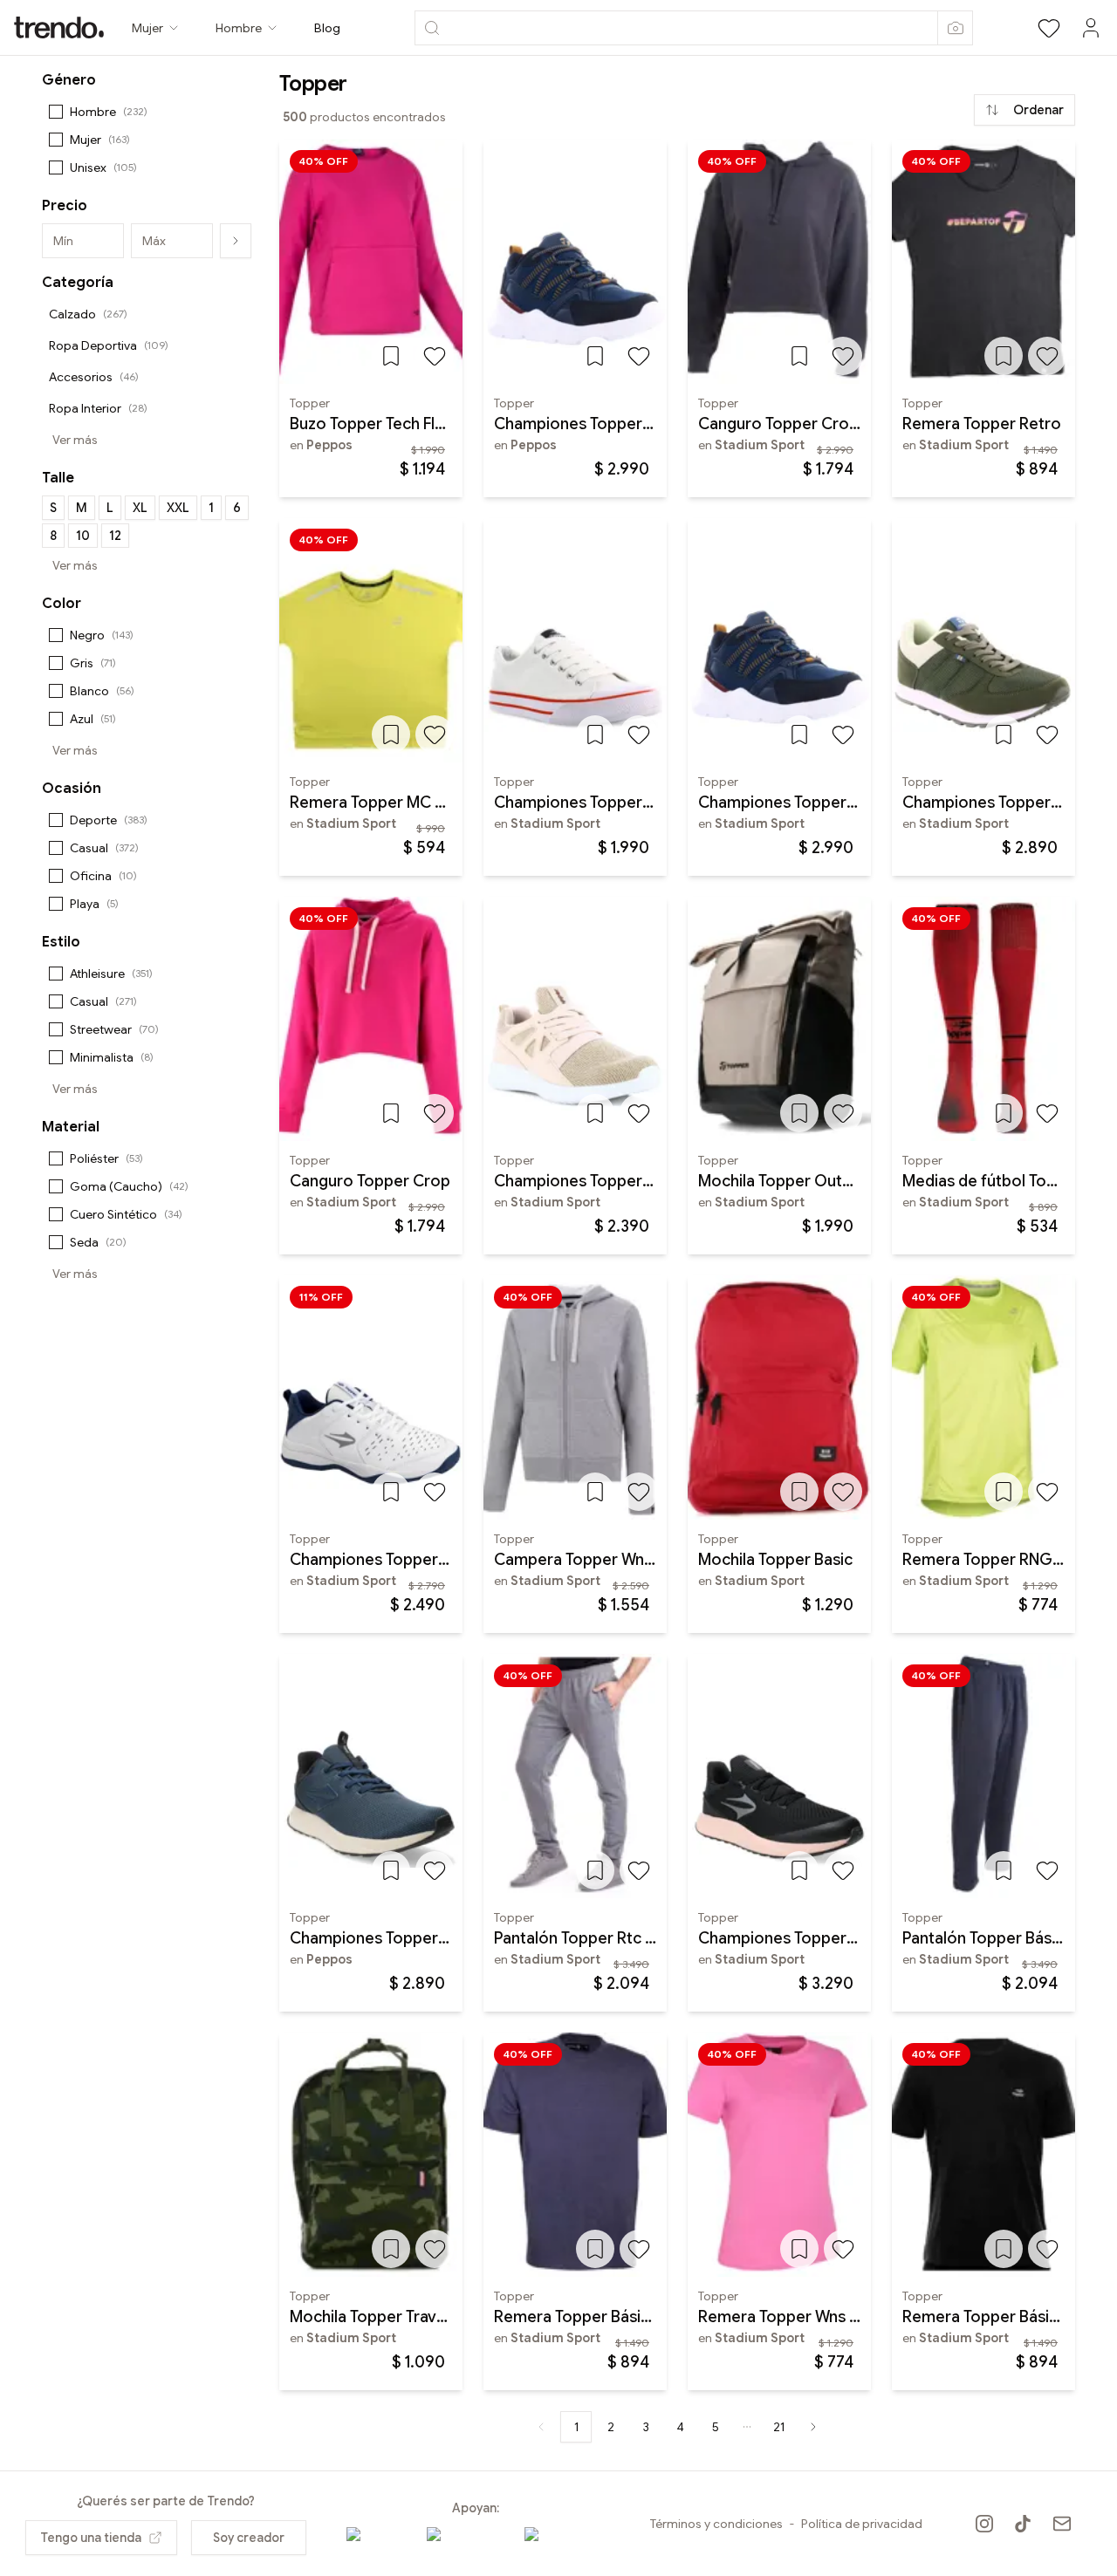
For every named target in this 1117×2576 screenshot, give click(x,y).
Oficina (103, 876)
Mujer (100, 140)
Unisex (103, 167)
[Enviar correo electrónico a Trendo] (1062, 2524)
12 (115, 536)
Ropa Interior (98, 408)
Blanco (102, 691)
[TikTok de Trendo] (1023, 2524)
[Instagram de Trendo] (984, 2524)
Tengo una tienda (91, 2538)
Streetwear (114, 1029)
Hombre (109, 112)
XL (140, 508)
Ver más (75, 440)
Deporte (109, 820)
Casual (104, 848)
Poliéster (106, 1158)
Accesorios (94, 377)
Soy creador (249, 2538)
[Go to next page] (813, 2427)
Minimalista (112, 1057)
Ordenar (1038, 110)
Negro (102, 635)
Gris (93, 663)
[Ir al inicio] (59, 27)
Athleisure (111, 974)
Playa (94, 904)
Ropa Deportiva (109, 345)
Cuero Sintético (126, 1214)
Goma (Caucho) (129, 1186)
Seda (98, 1242)
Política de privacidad (862, 2524)
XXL (178, 508)
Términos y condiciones (716, 2524)
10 (83, 536)
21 (779, 2427)
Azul (93, 719)
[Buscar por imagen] (955, 28)
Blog (327, 28)
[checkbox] (56, 112)
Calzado (88, 314)
